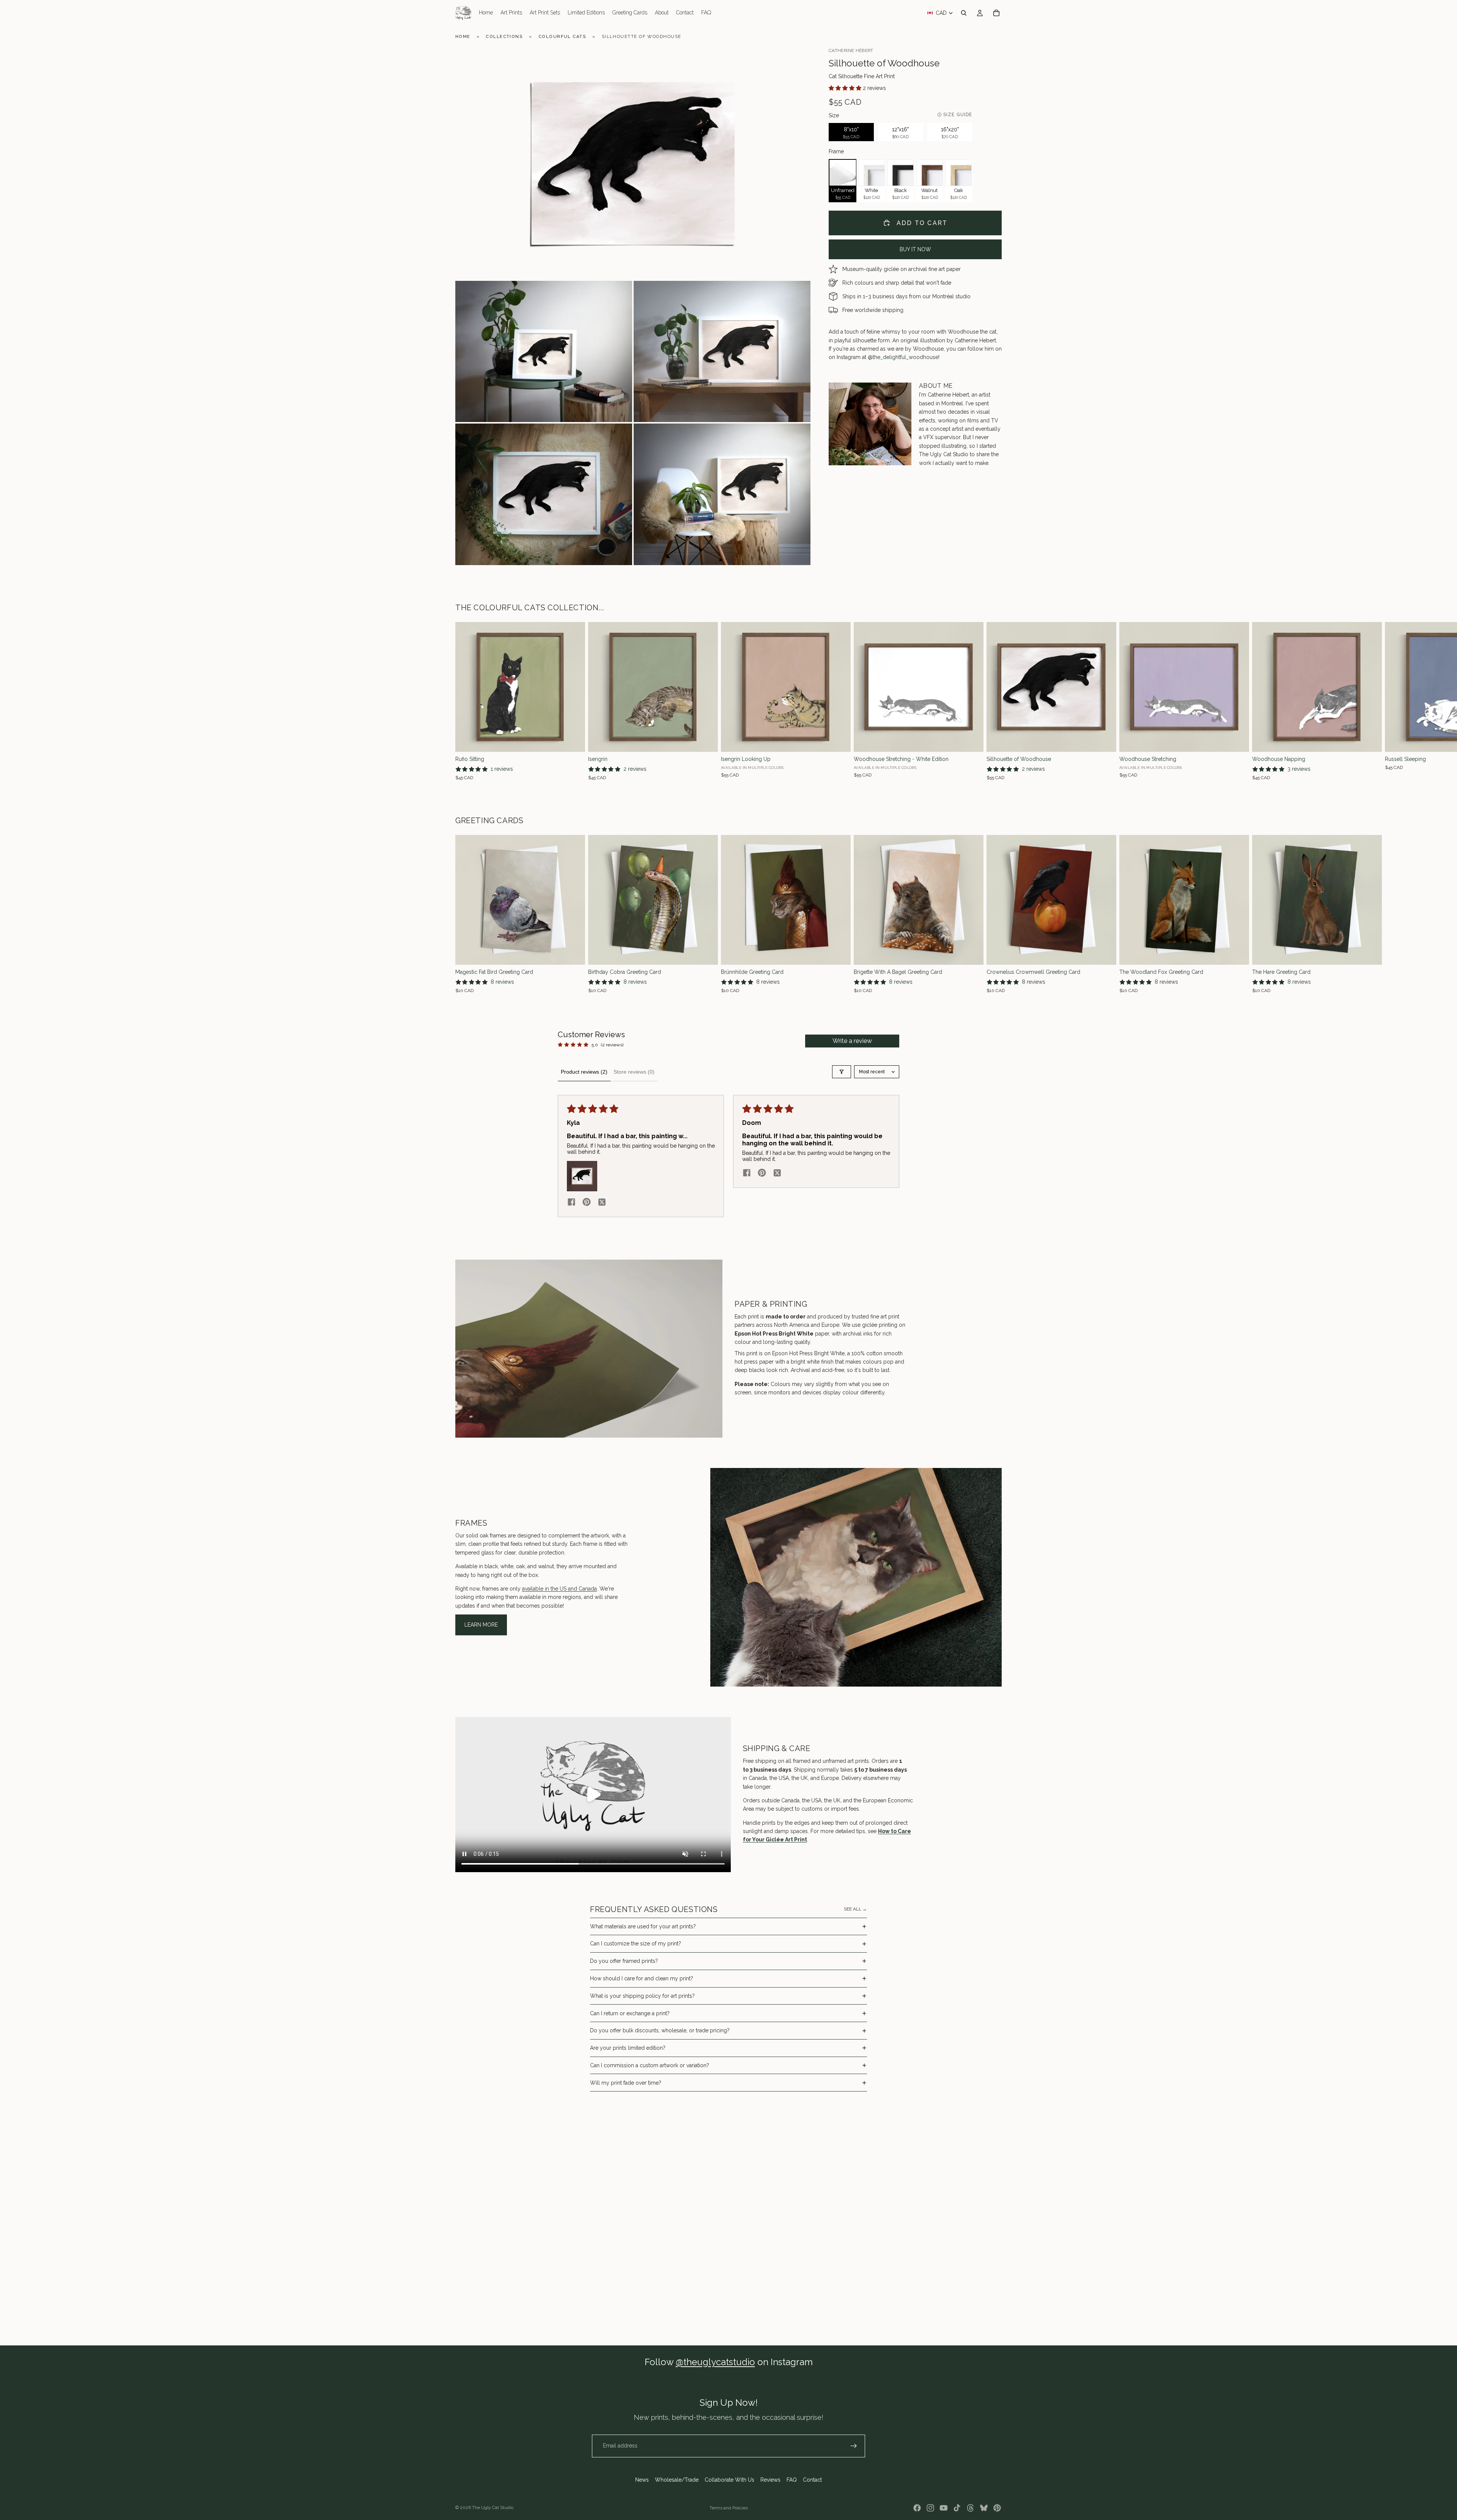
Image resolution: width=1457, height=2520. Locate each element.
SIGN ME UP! (785, 1340)
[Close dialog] (833, 1206)
